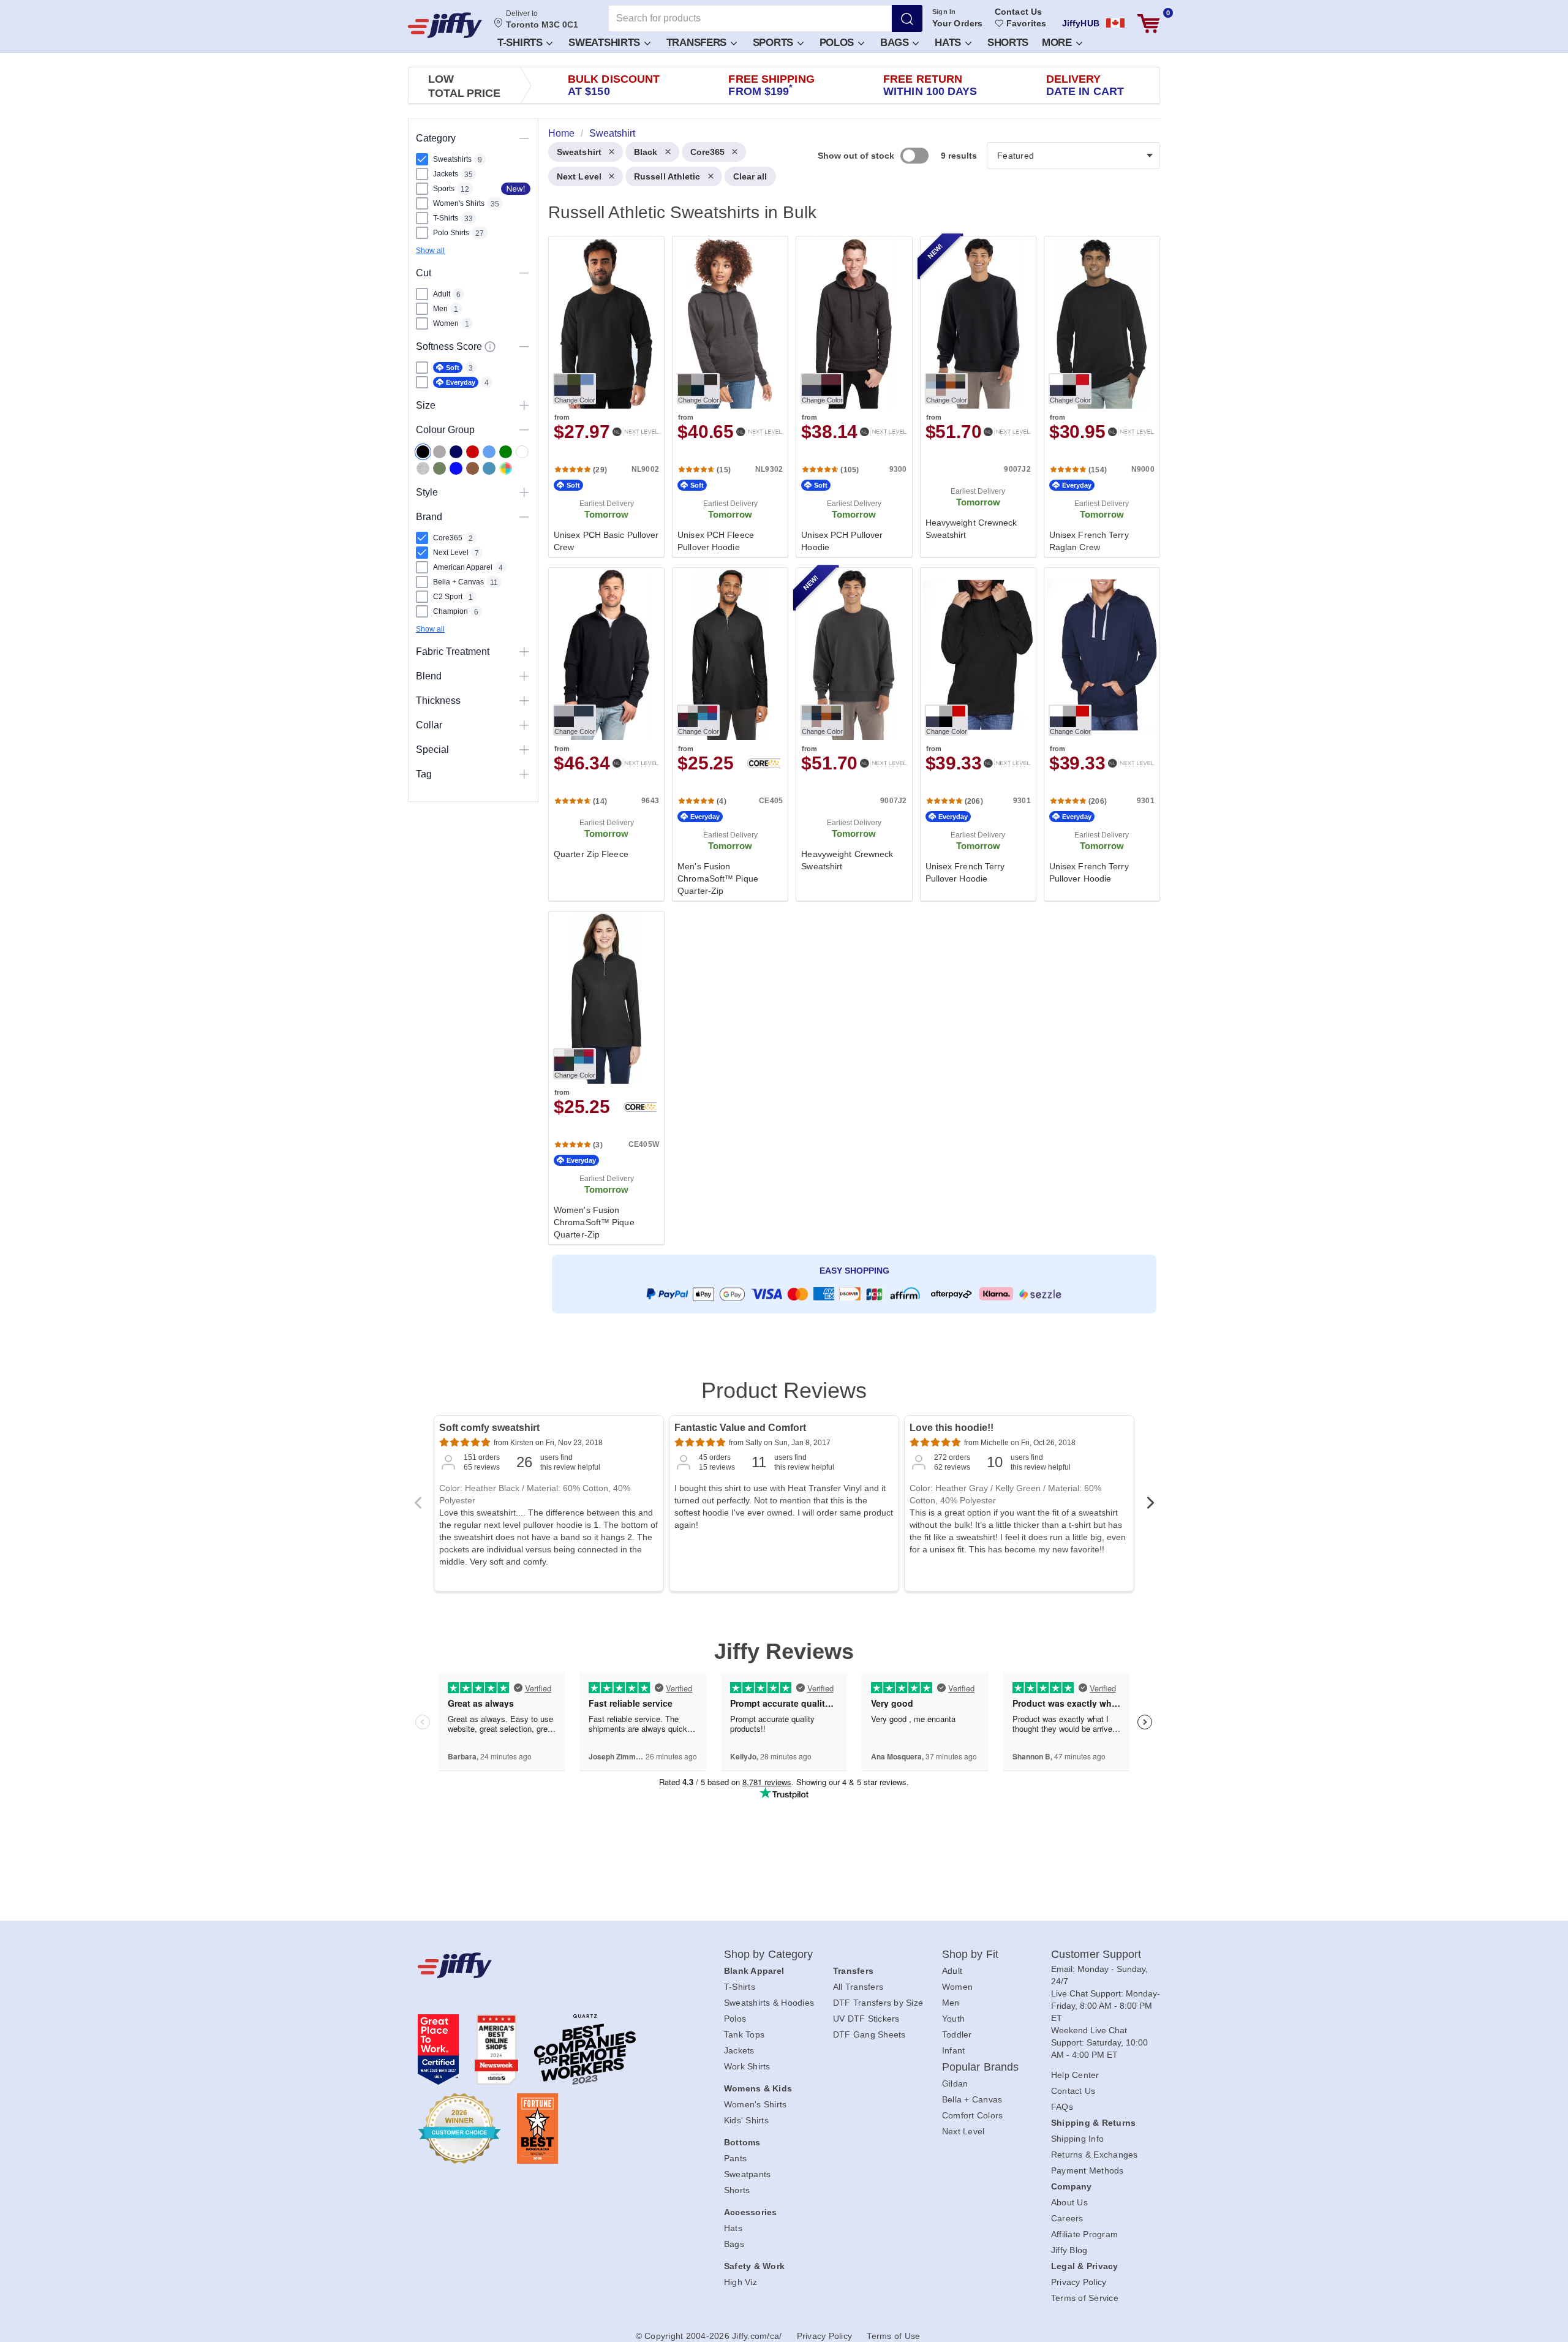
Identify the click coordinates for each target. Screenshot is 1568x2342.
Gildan (955, 2083)
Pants (735, 2158)
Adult (952, 1971)
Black (646, 152)
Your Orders (957, 23)
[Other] (506, 468)
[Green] (506, 452)
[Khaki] (439, 468)
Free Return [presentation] (930, 85)
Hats (949, 43)
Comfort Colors (973, 2115)
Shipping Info (1077, 2139)
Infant (954, 2050)
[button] (524, 42)
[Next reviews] (1150, 1506)
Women (957, 1987)
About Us (1069, 2202)
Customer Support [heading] (1096, 1954)
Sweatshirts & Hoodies (769, 2003)
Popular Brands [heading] (980, 2067)
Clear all (750, 176)
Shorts (1008, 43)
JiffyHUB (1081, 23)
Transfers (698, 43)
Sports (775, 43)
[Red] (473, 452)
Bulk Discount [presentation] (614, 85)
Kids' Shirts (746, 2120)
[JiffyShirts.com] (445, 25)
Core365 (708, 152)
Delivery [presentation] (1085, 85)
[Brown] (473, 468)
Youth (953, 2019)
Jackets (739, 2050)
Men (951, 2003)
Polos (838, 43)
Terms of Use (893, 2336)
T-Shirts (521, 43)
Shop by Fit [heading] (970, 1954)
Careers (1067, 2218)
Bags (896, 43)
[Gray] (439, 452)
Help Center (1075, 2075)
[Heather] (423, 468)
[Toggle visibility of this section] (524, 138)
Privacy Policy (1079, 2282)
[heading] (849, 739)
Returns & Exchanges (1095, 2155)
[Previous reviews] (418, 1506)
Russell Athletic (667, 176)
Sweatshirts (605, 43)
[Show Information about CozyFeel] (490, 347)
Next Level (579, 176)
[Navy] (456, 452)
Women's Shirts (756, 2104)
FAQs (1062, 2107)
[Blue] (489, 452)
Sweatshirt (579, 152)
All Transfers (858, 1987)
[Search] (907, 18)
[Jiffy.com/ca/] (543, 1965)
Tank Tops (744, 2034)
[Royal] (456, 468)
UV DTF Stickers (866, 2019)
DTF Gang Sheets (869, 2034)
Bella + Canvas (972, 2099)
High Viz (741, 2282)
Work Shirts (747, 2066)
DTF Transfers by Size (878, 2003)
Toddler (957, 2034)
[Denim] (489, 468)
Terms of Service (1085, 2298)
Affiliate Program (1084, 2234)
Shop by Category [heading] (769, 1954)
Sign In (944, 12)
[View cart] (1148, 24)
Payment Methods (1087, 2170)
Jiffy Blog (1069, 2250)
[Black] (423, 452)
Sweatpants (748, 2174)
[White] (522, 452)
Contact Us (1018, 12)
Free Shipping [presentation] (771, 85)
